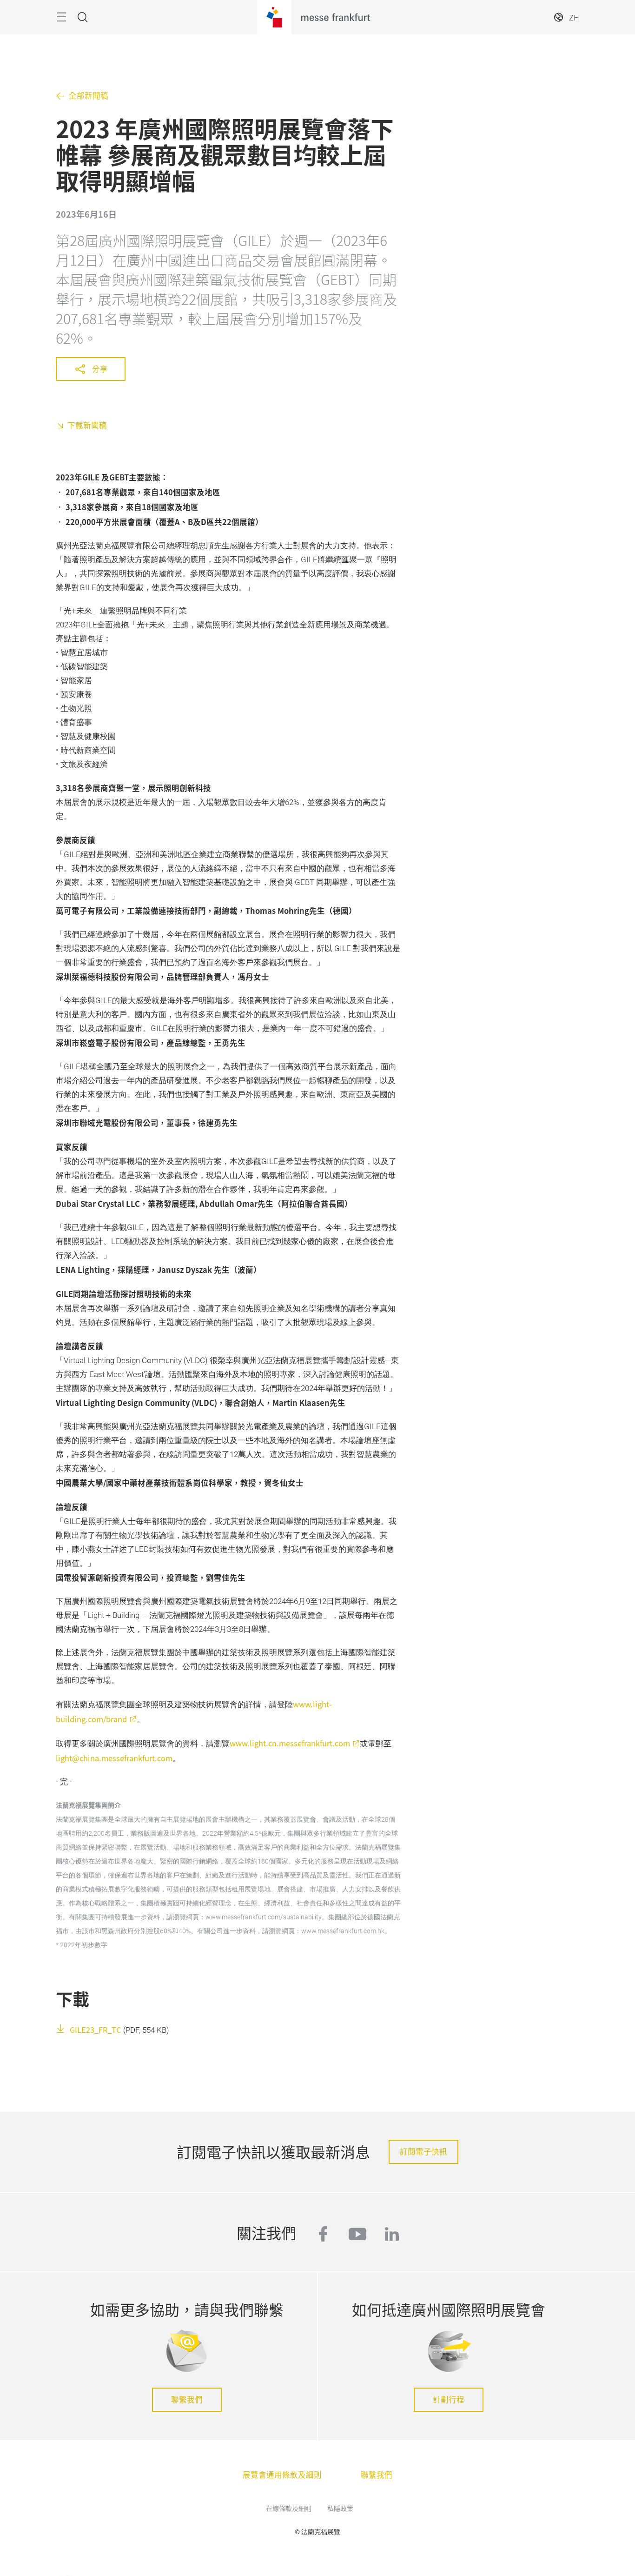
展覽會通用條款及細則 (282, 2475)
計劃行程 (449, 2399)
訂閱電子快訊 (423, 2151)
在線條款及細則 (289, 2508)
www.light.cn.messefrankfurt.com (290, 1743)
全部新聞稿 (89, 96)
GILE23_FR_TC (96, 2030)
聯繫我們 (187, 2399)
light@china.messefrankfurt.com (114, 1758)
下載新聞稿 (87, 425)
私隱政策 (340, 2508)
